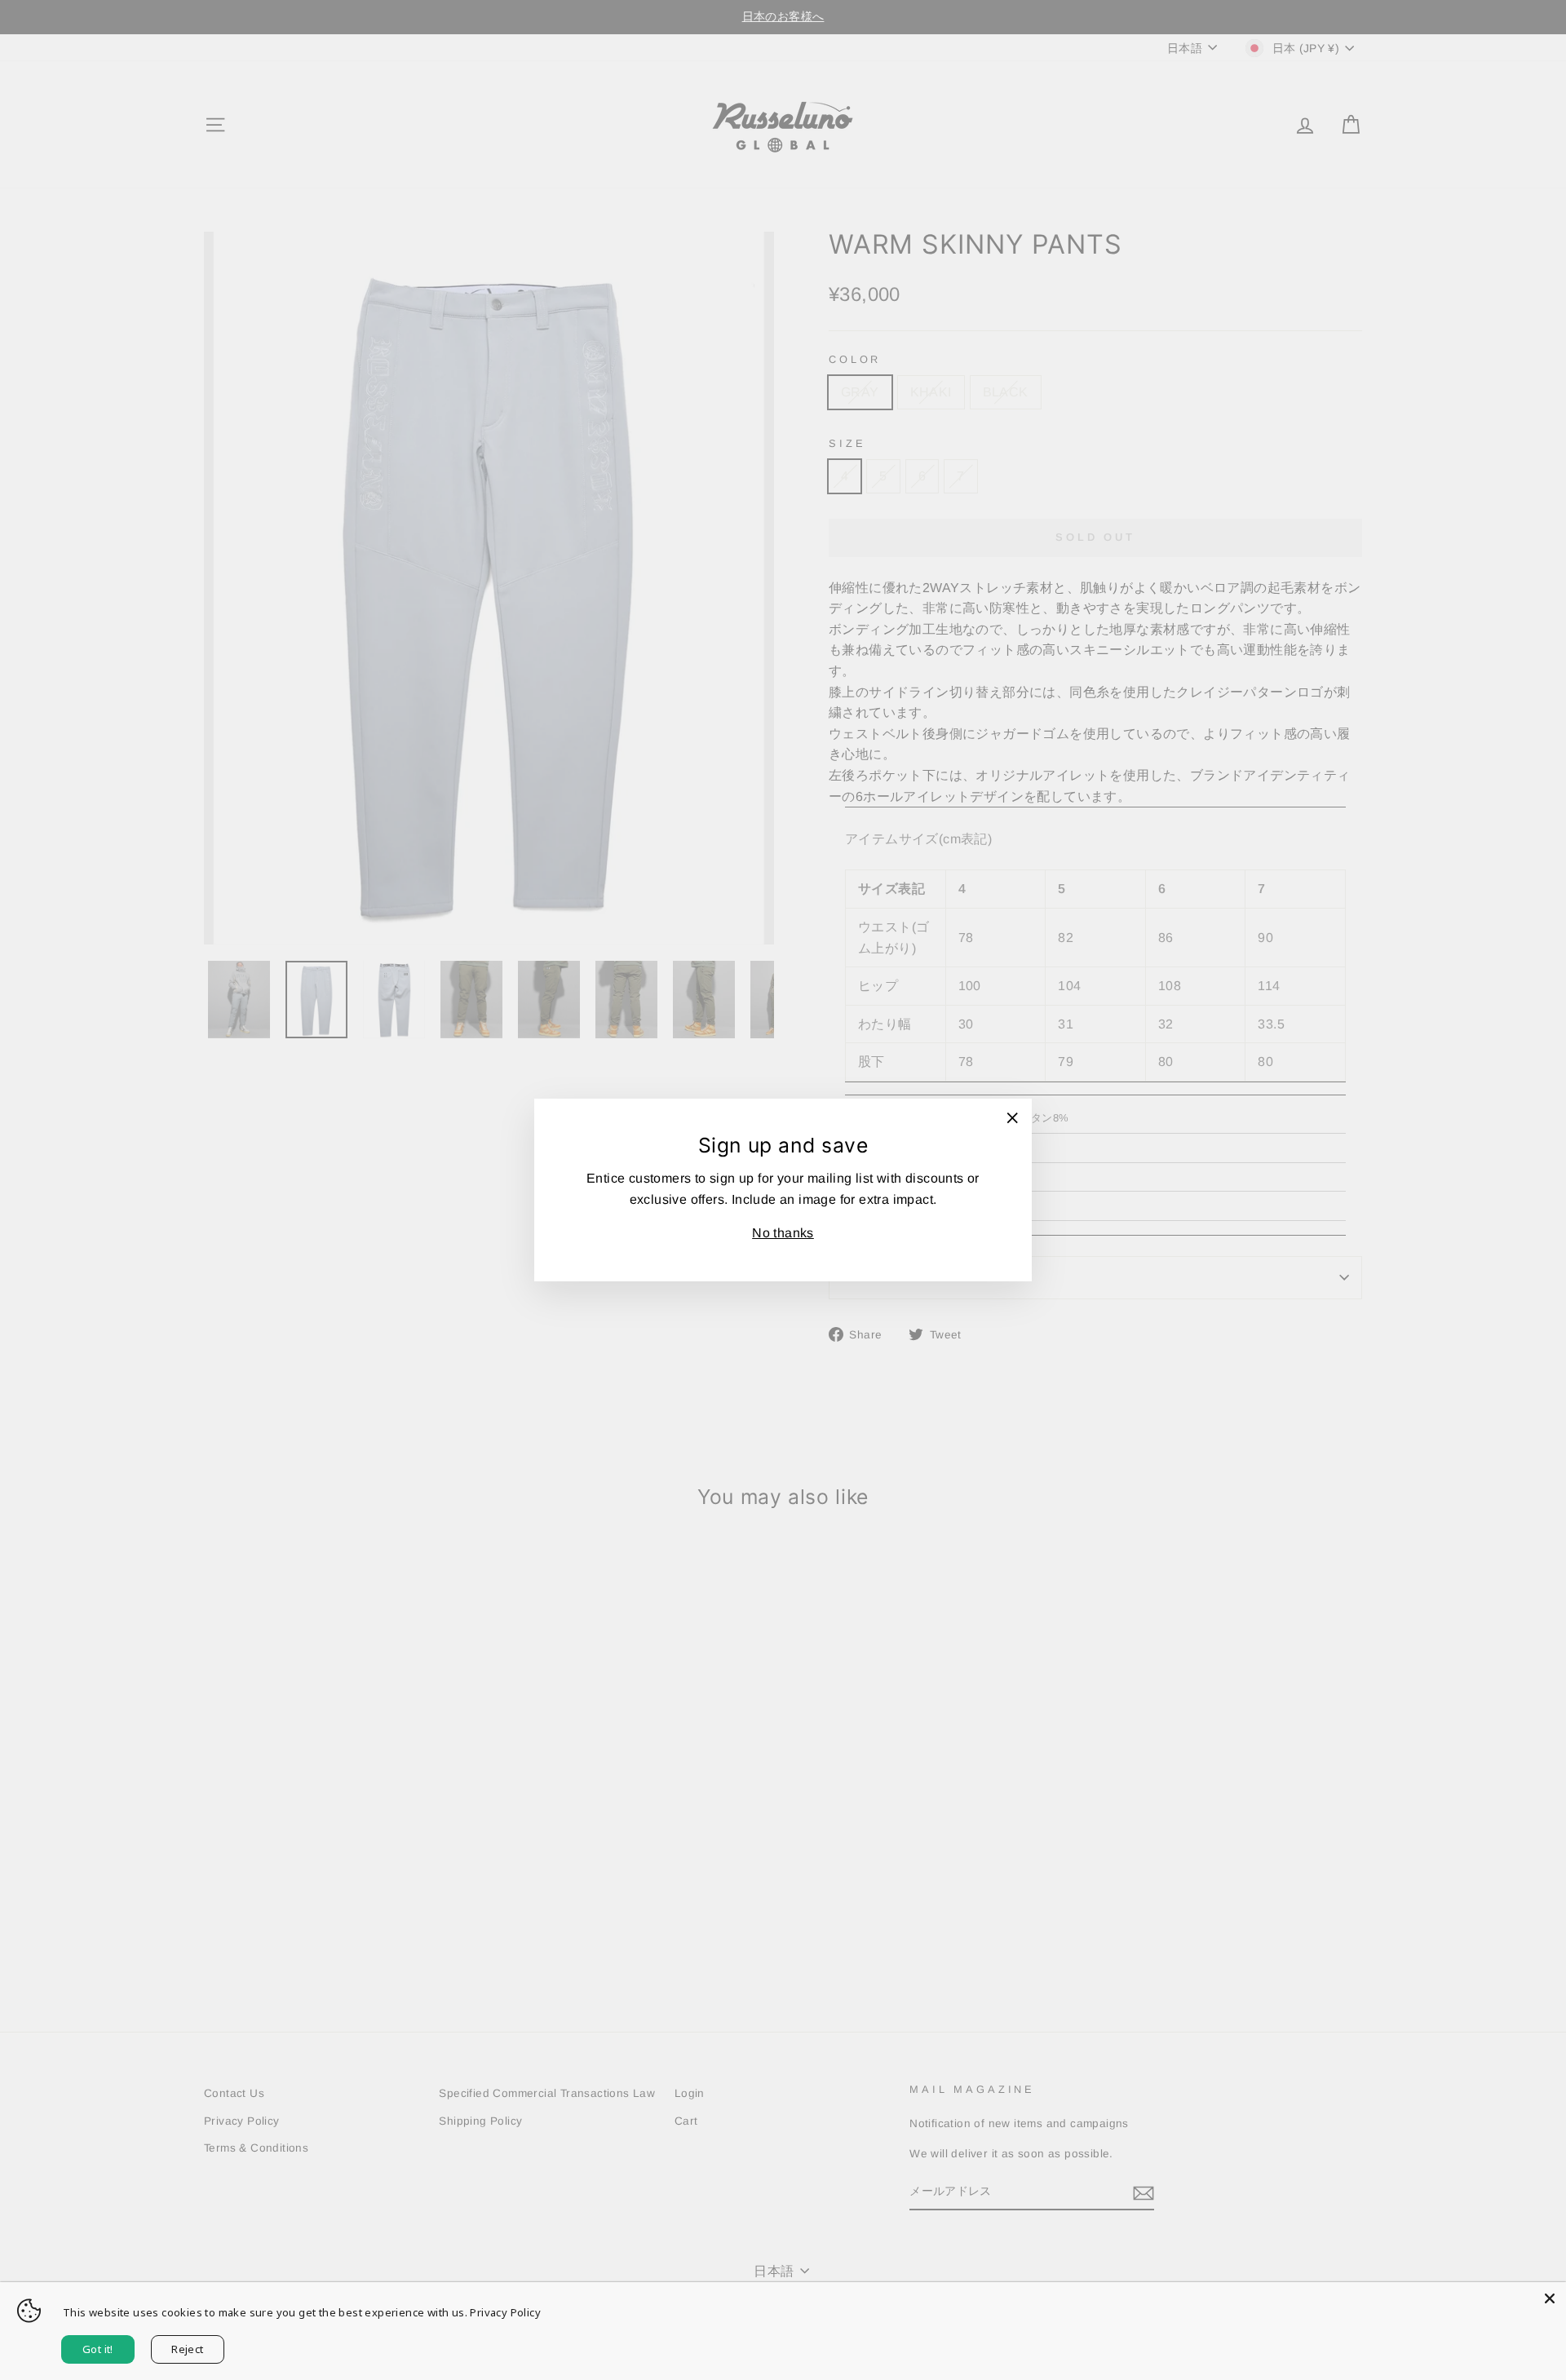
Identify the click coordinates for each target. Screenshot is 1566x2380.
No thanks (783, 1233)
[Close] (1550, 2298)
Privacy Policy (505, 2312)
